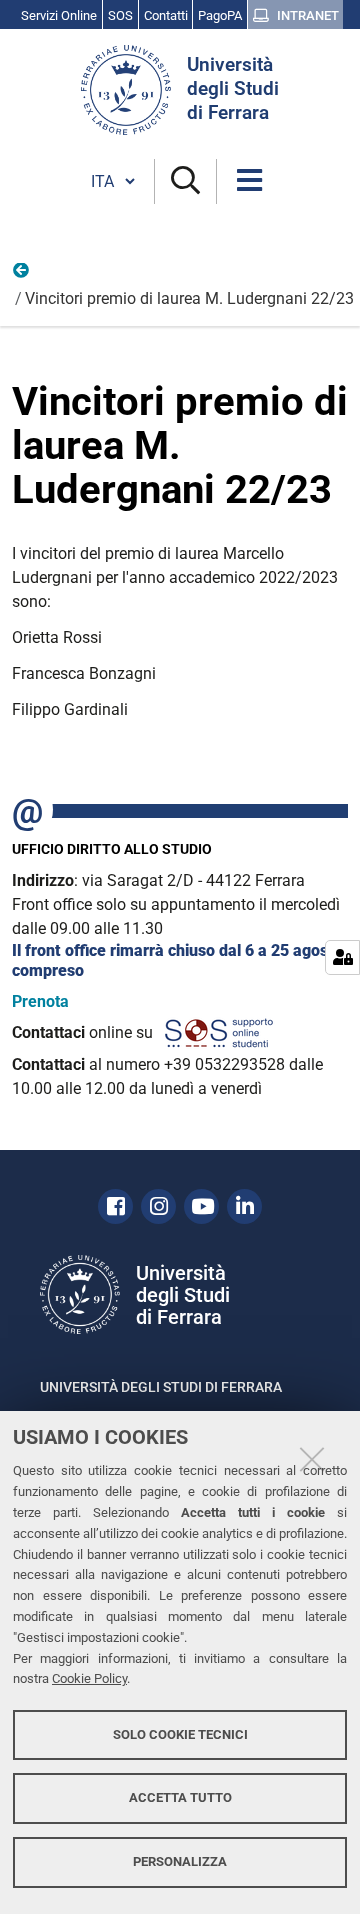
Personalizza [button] (180, 1861)
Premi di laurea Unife (22, 275)
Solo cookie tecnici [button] (180, 1734)
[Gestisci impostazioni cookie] (342, 957)
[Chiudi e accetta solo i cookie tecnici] (312, 1459)
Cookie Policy (89, 1678)
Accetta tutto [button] (180, 1797)
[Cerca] (185, 181)
